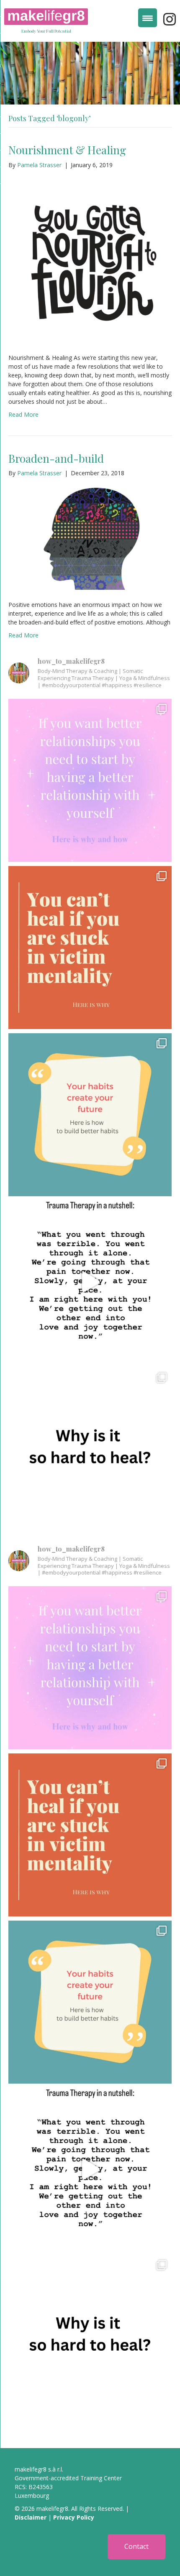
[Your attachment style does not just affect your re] (90, 780)
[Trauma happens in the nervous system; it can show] (90, 1282)
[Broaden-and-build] (90, 538)
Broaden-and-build (56, 458)
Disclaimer (31, 2517)
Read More (23, 414)
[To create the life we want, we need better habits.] (90, 1115)
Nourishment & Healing (67, 150)
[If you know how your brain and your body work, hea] (90, 1449)
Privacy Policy (74, 2517)
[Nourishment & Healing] (90, 260)
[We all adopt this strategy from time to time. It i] (90, 948)
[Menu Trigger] (148, 18)
